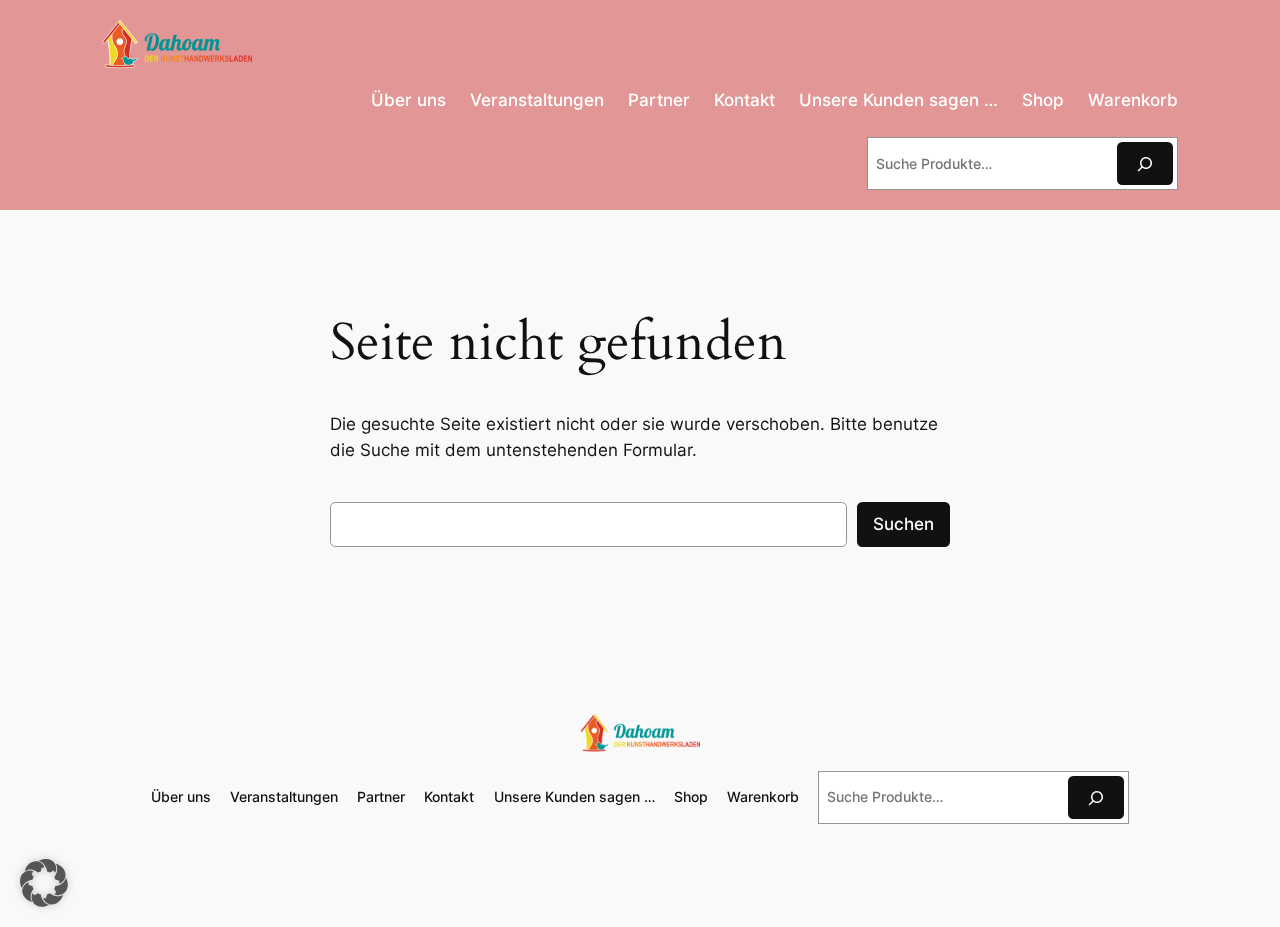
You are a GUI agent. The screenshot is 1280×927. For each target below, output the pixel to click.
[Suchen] (1145, 163)
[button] (44, 883)
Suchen (903, 524)
